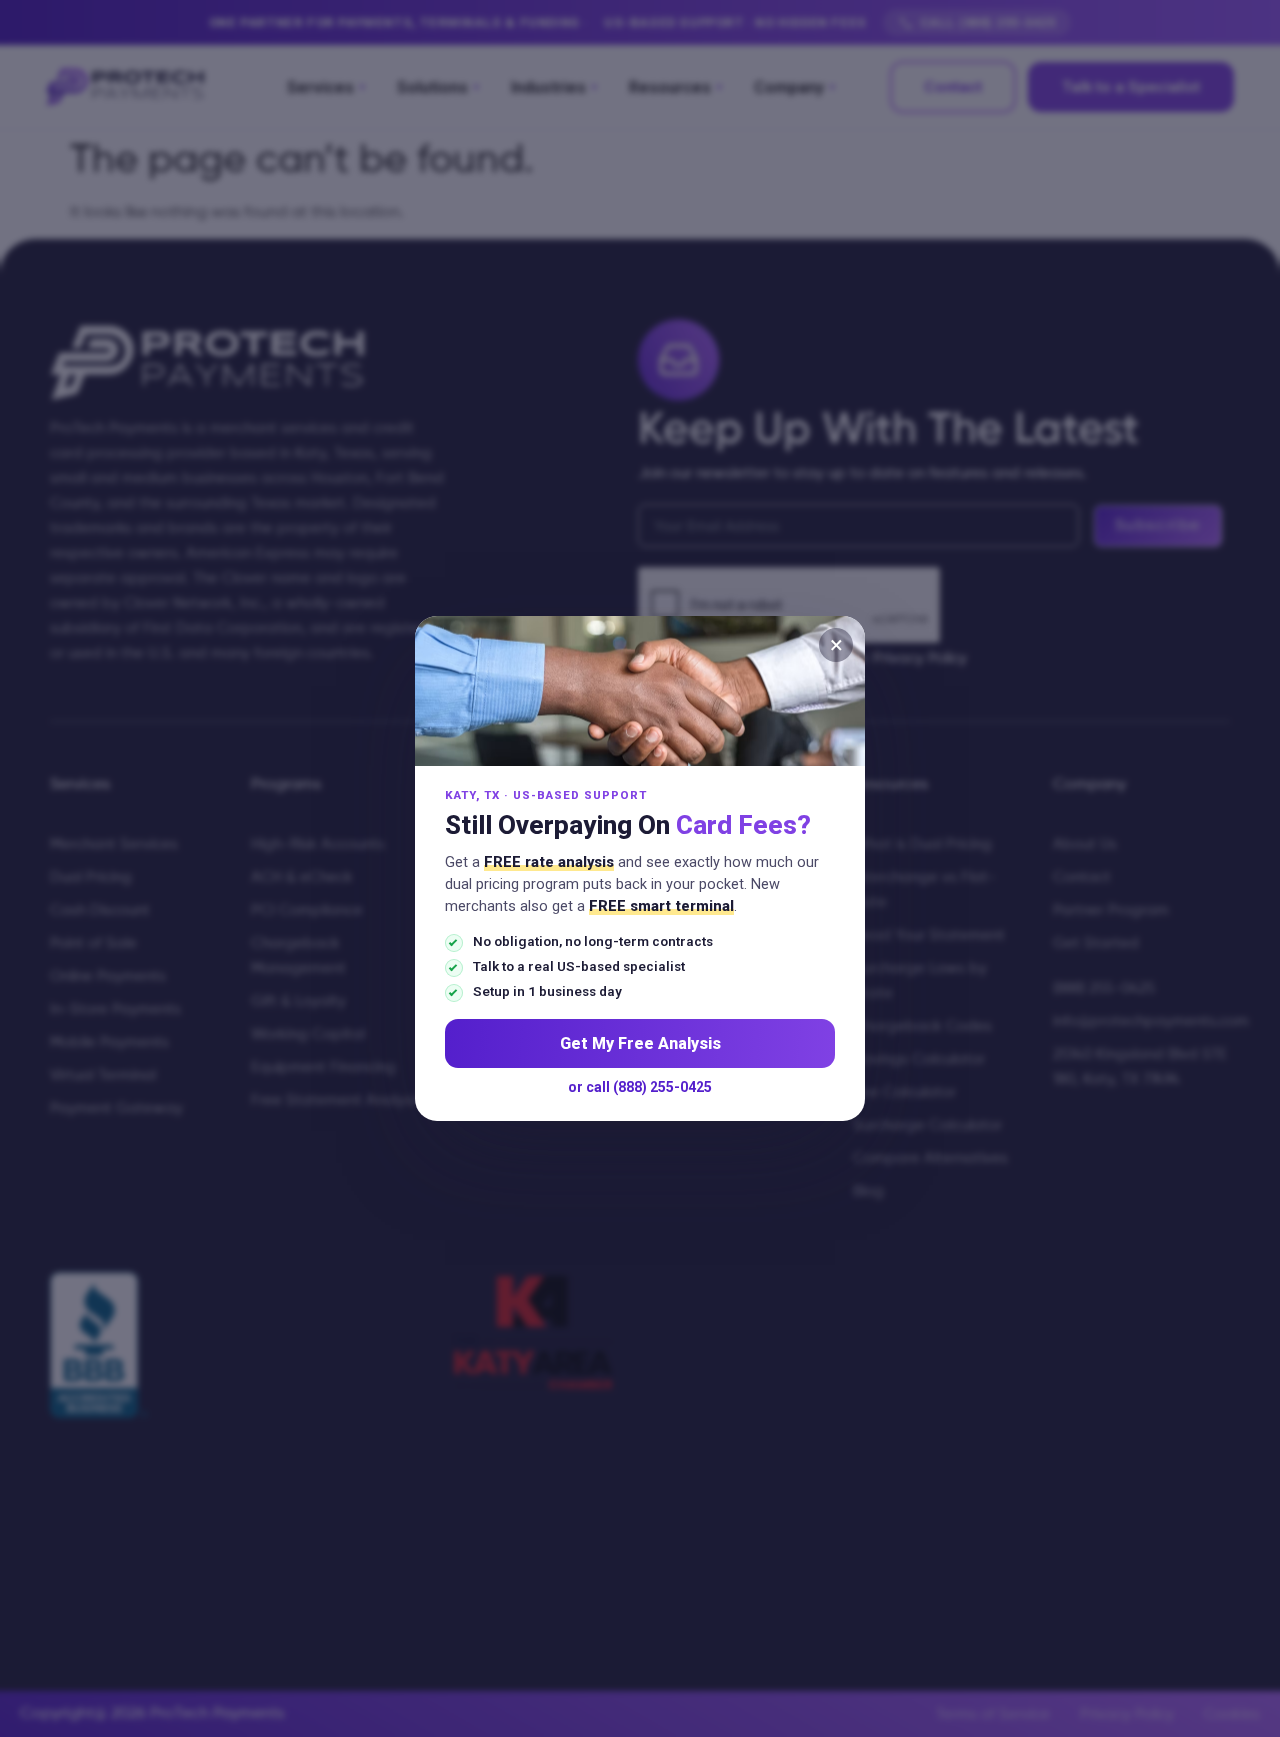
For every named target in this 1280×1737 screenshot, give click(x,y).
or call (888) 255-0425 (640, 1087)
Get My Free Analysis (640, 1043)
